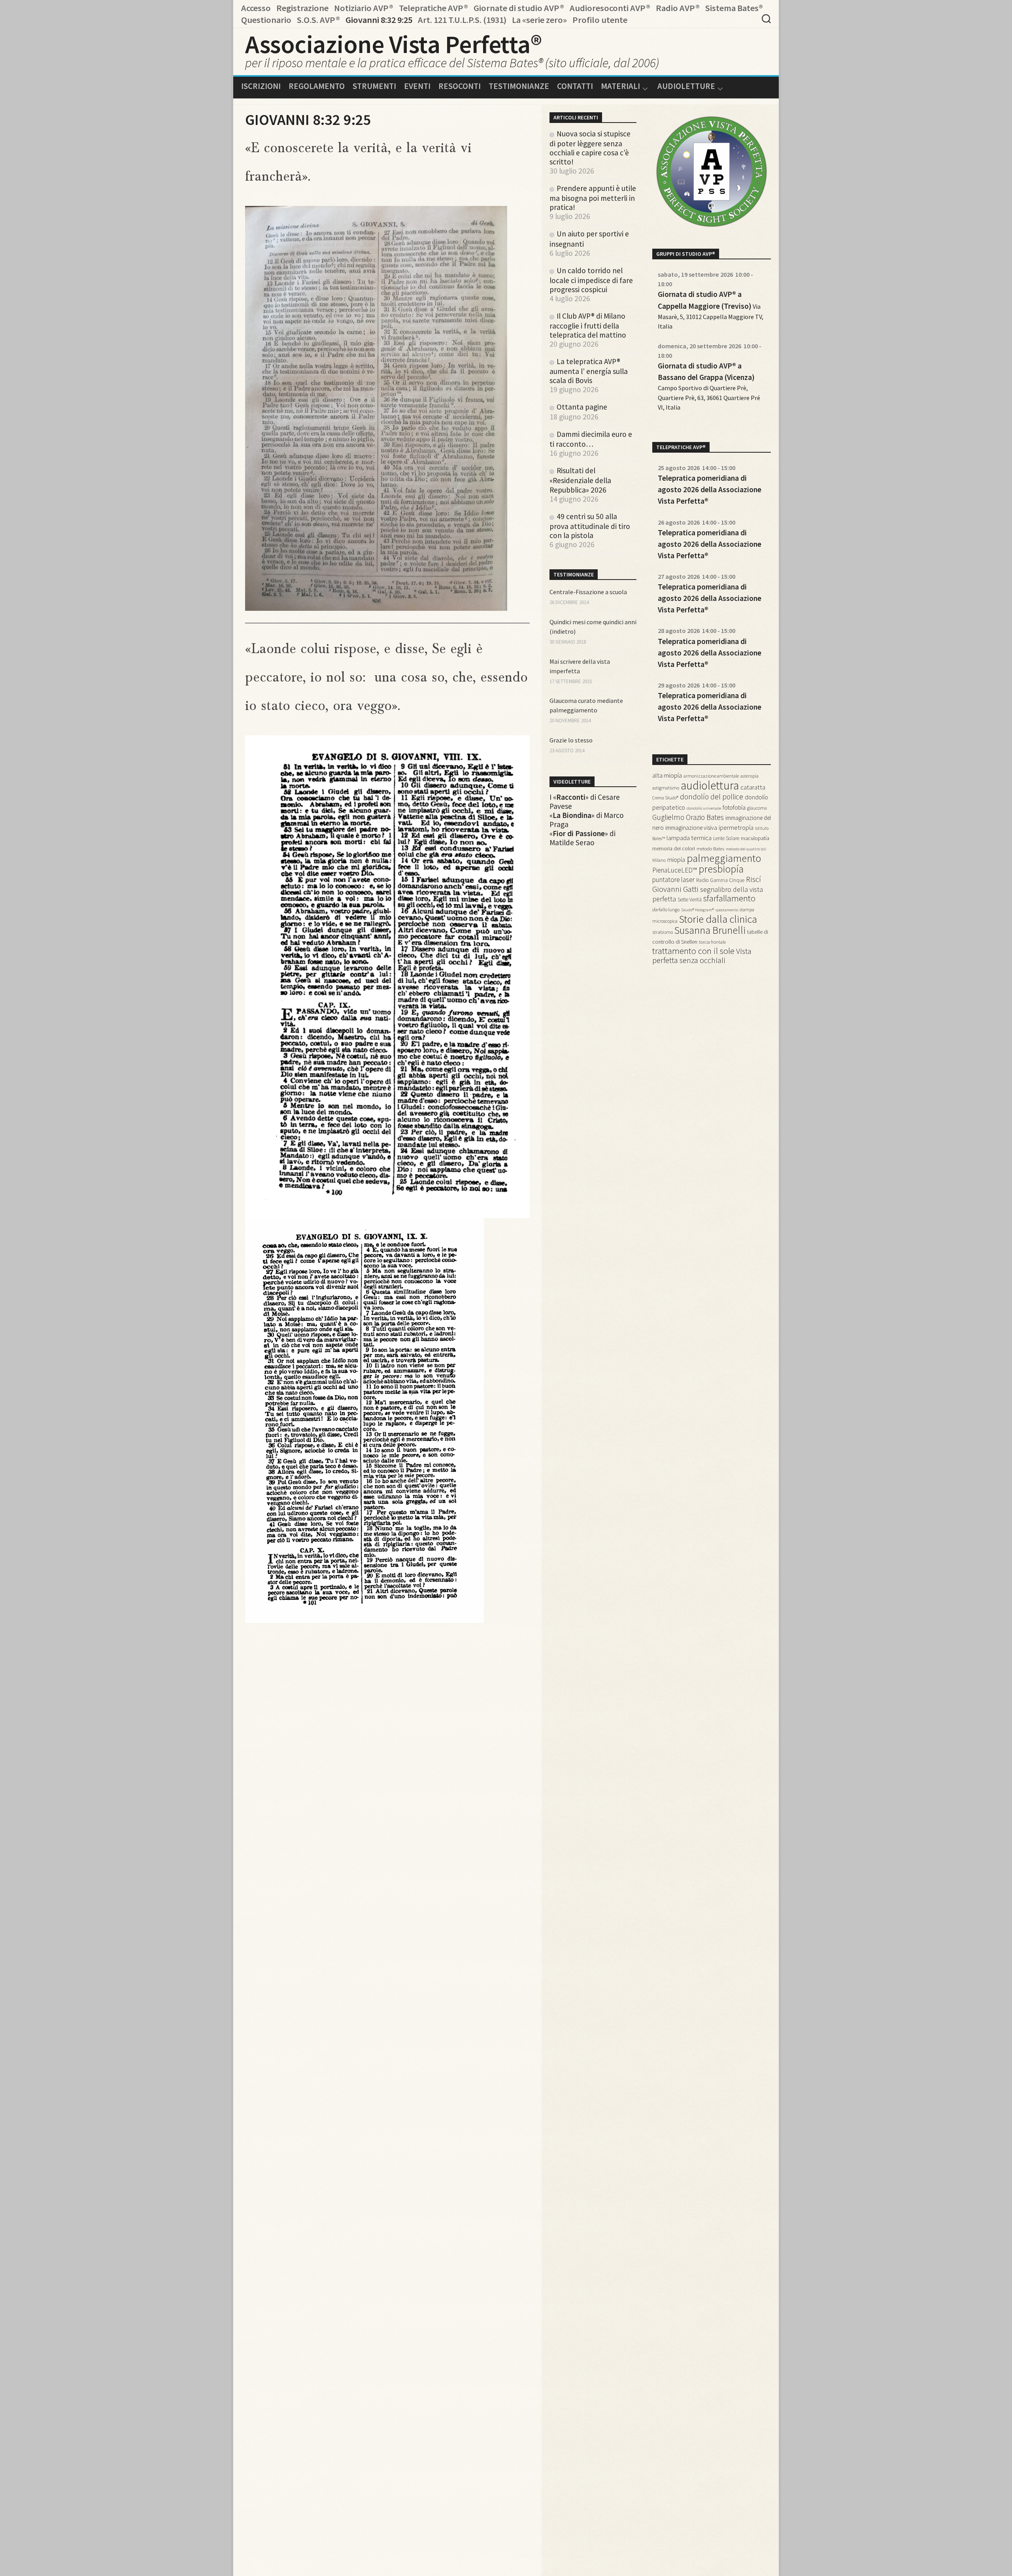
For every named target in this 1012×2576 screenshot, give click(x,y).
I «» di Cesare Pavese (585, 802)
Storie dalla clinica (718, 919)
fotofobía (734, 807)
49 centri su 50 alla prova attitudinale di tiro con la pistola (590, 526)
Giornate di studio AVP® (519, 8)
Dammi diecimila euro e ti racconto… (591, 439)
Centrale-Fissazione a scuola (588, 592)
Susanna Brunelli (710, 930)
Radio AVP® (678, 8)
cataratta (753, 787)
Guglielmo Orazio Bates (688, 817)
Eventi (417, 86)
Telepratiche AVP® (433, 8)
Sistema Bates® (734, 8)
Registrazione (302, 8)
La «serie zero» (539, 20)
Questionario (266, 20)
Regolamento (317, 86)
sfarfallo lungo (666, 909)
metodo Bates (710, 849)
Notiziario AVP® (364, 8)
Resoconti (460, 86)
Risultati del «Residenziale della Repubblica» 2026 (580, 480)
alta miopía (667, 775)
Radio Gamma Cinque (720, 880)
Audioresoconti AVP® (610, 8)
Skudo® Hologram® (698, 910)
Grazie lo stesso (571, 740)
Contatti (575, 86)
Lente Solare (726, 838)
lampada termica (689, 838)
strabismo (663, 932)
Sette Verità (690, 900)
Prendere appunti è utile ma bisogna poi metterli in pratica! (593, 198)
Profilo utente (600, 20)
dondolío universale (704, 808)
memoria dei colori (674, 848)
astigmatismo (666, 788)
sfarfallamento (729, 898)
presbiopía (721, 869)
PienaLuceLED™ (675, 870)
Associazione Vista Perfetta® (393, 44)
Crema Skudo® (665, 798)
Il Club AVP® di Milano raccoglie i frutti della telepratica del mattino (588, 325)
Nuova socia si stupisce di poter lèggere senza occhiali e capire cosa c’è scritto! (590, 148)
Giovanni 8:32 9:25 (379, 20)
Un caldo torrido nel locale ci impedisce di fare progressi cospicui (591, 280)
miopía (676, 860)
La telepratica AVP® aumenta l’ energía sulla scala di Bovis (589, 371)
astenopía (750, 776)
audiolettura (710, 785)
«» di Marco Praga (587, 820)
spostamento (727, 910)
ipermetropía (736, 827)
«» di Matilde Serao (582, 838)
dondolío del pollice (712, 797)
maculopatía (755, 838)
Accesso (256, 8)
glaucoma (757, 808)
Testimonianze (519, 86)
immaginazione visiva (691, 828)
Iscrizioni (261, 86)
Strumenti (374, 86)
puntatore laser (673, 880)
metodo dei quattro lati (746, 849)
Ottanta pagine (582, 407)
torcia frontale (712, 942)
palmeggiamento (724, 858)
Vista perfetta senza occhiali (702, 956)
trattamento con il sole (693, 951)
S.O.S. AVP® (318, 20)
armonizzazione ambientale (711, 776)
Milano (659, 860)
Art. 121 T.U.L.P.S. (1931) (462, 20)
